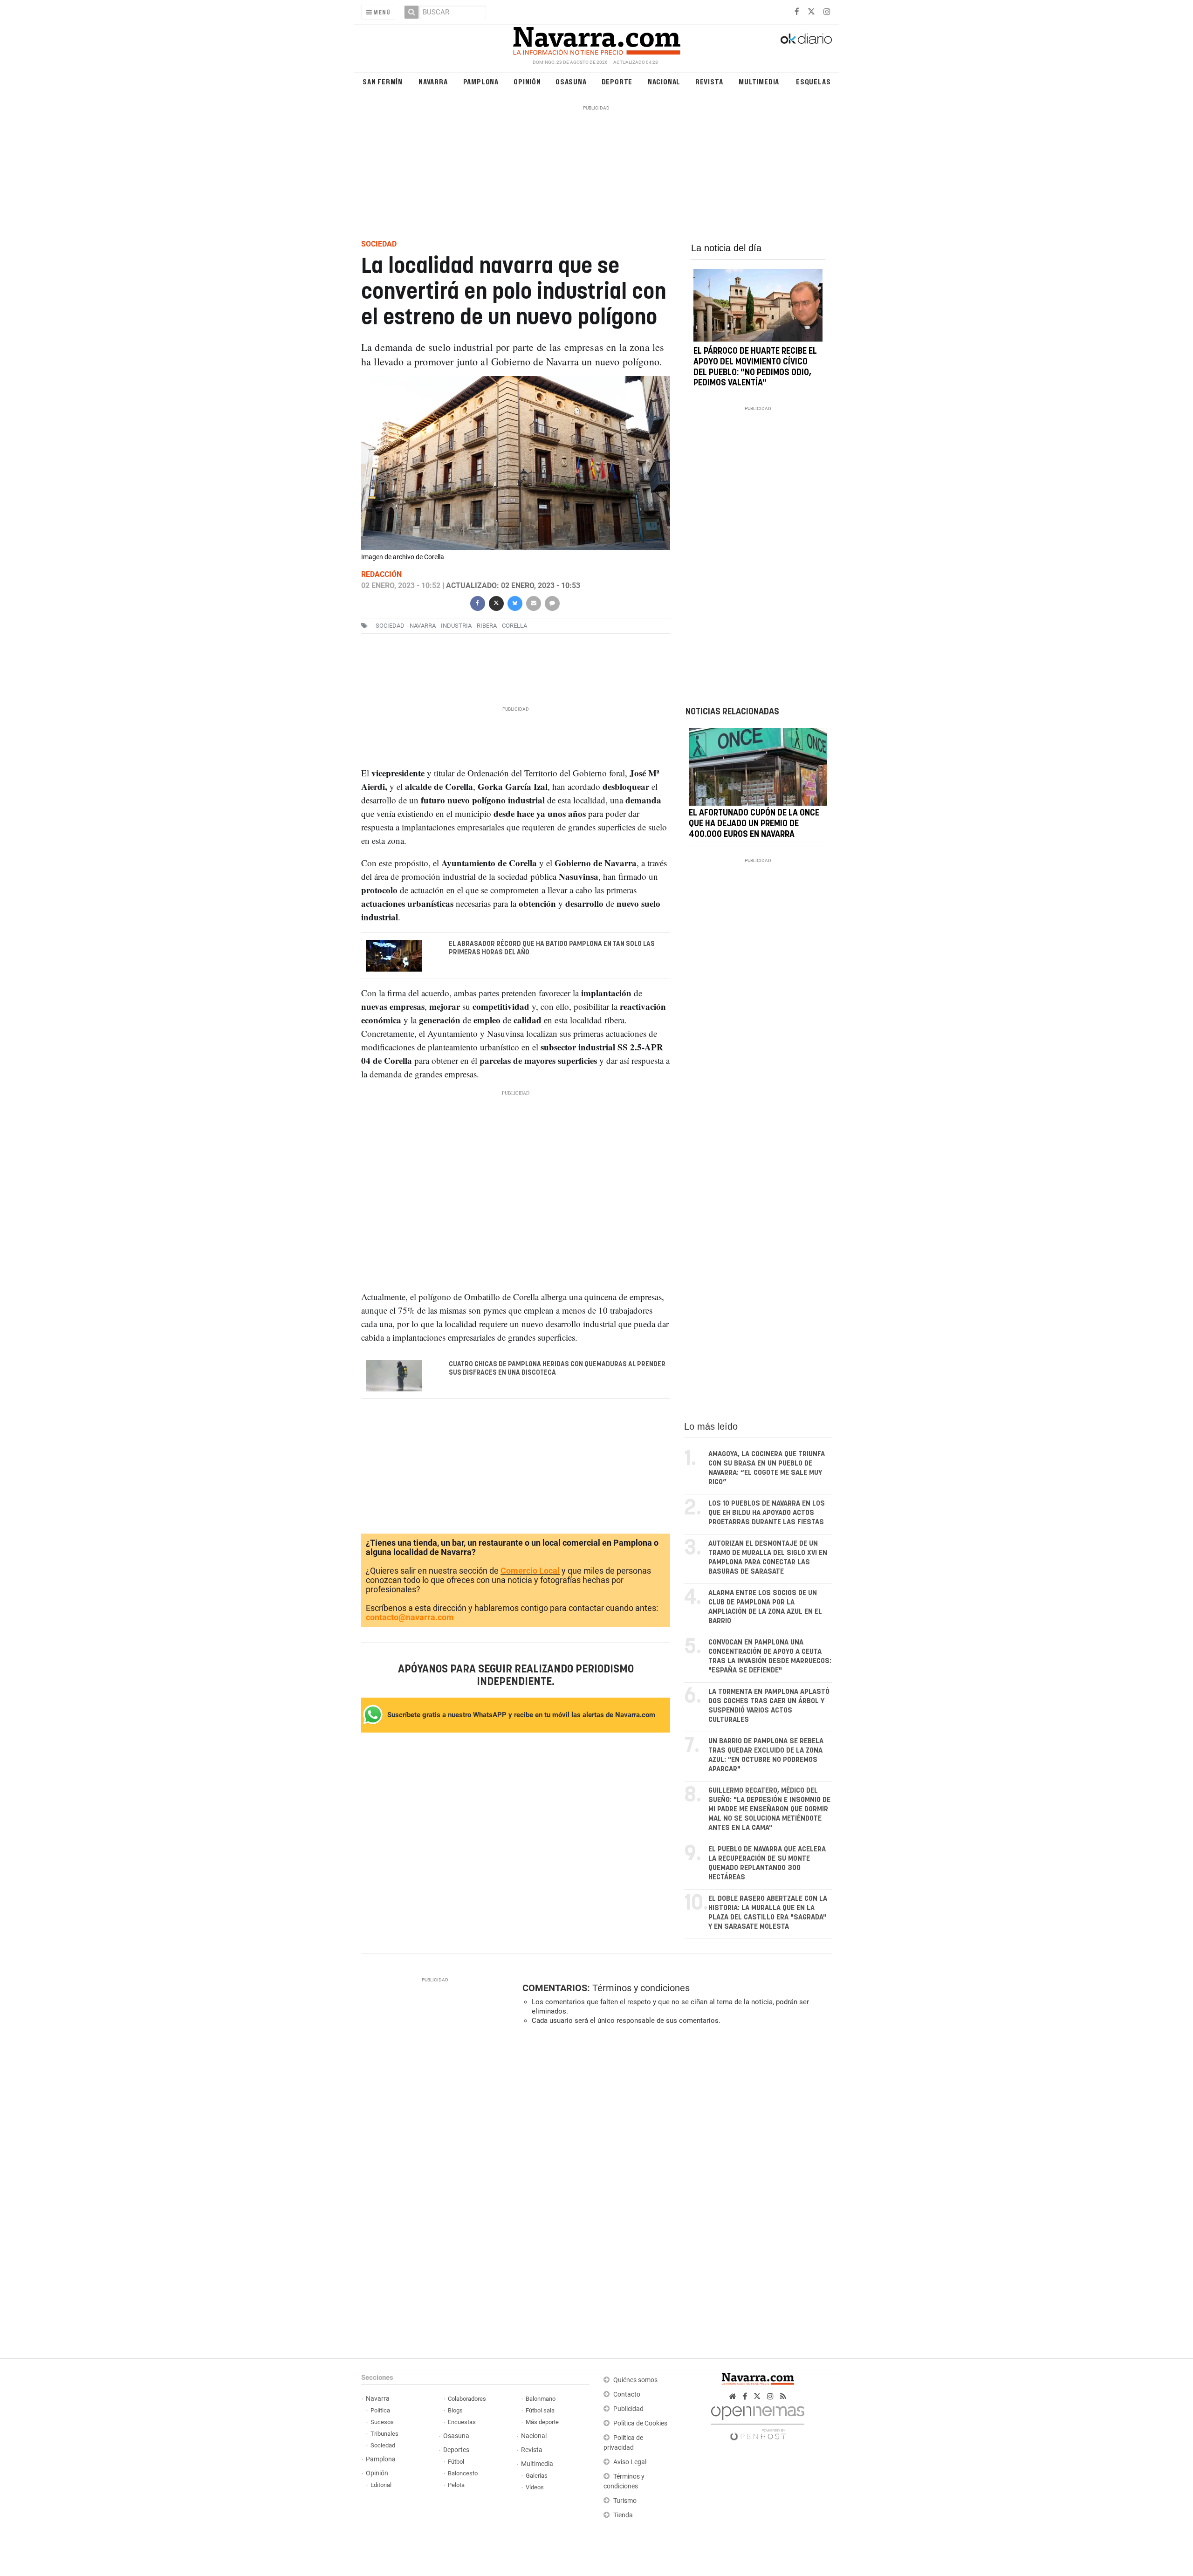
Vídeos (535, 2487)
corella (514, 626)
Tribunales (384, 2434)
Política (380, 2410)
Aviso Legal (630, 2462)
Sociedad (383, 2445)
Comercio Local (530, 1571)
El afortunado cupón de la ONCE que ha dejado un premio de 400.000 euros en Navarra (754, 824)
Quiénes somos (635, 2380)
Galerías (537, 2476)
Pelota (456, 2485)
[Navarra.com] (596, 39)
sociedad (390, 626)
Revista (709, 81)
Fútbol (456, 2462)
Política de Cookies (640, 2423)
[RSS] (783, 2396)
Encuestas (462, 2422)
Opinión (527, 81)
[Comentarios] (552, 602)
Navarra (433, 81)
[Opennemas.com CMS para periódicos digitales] (758, 2421)
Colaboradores (467, 2399)
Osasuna (571, 81)
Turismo (625, 2501)
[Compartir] (477, 602)
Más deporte (542, 2422)
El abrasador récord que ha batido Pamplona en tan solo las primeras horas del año (552, 948)
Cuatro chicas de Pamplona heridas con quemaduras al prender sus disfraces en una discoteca (557, 1369)
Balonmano (541, 2399)
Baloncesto (463, 2473)
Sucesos (382, 2422)
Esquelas (813, 81)
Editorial (381, 2485)
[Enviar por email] (533, 602)
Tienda (623, 2515)
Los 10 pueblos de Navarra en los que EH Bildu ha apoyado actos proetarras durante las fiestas (767, 1513)
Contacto (627, 2394)
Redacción (381, 574)
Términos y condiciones (641, 1988)
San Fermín (383, 81)
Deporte (617, 81)
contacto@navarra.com (410, 1617)
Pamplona (481, 81)
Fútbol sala (540, 2410)
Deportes (456, 2450)
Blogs (455, 2410)
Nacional (664, 81)
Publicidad (628, 2409)
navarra (423, 626)
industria (456, 626)
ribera (487, 626)
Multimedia (759, 81)
